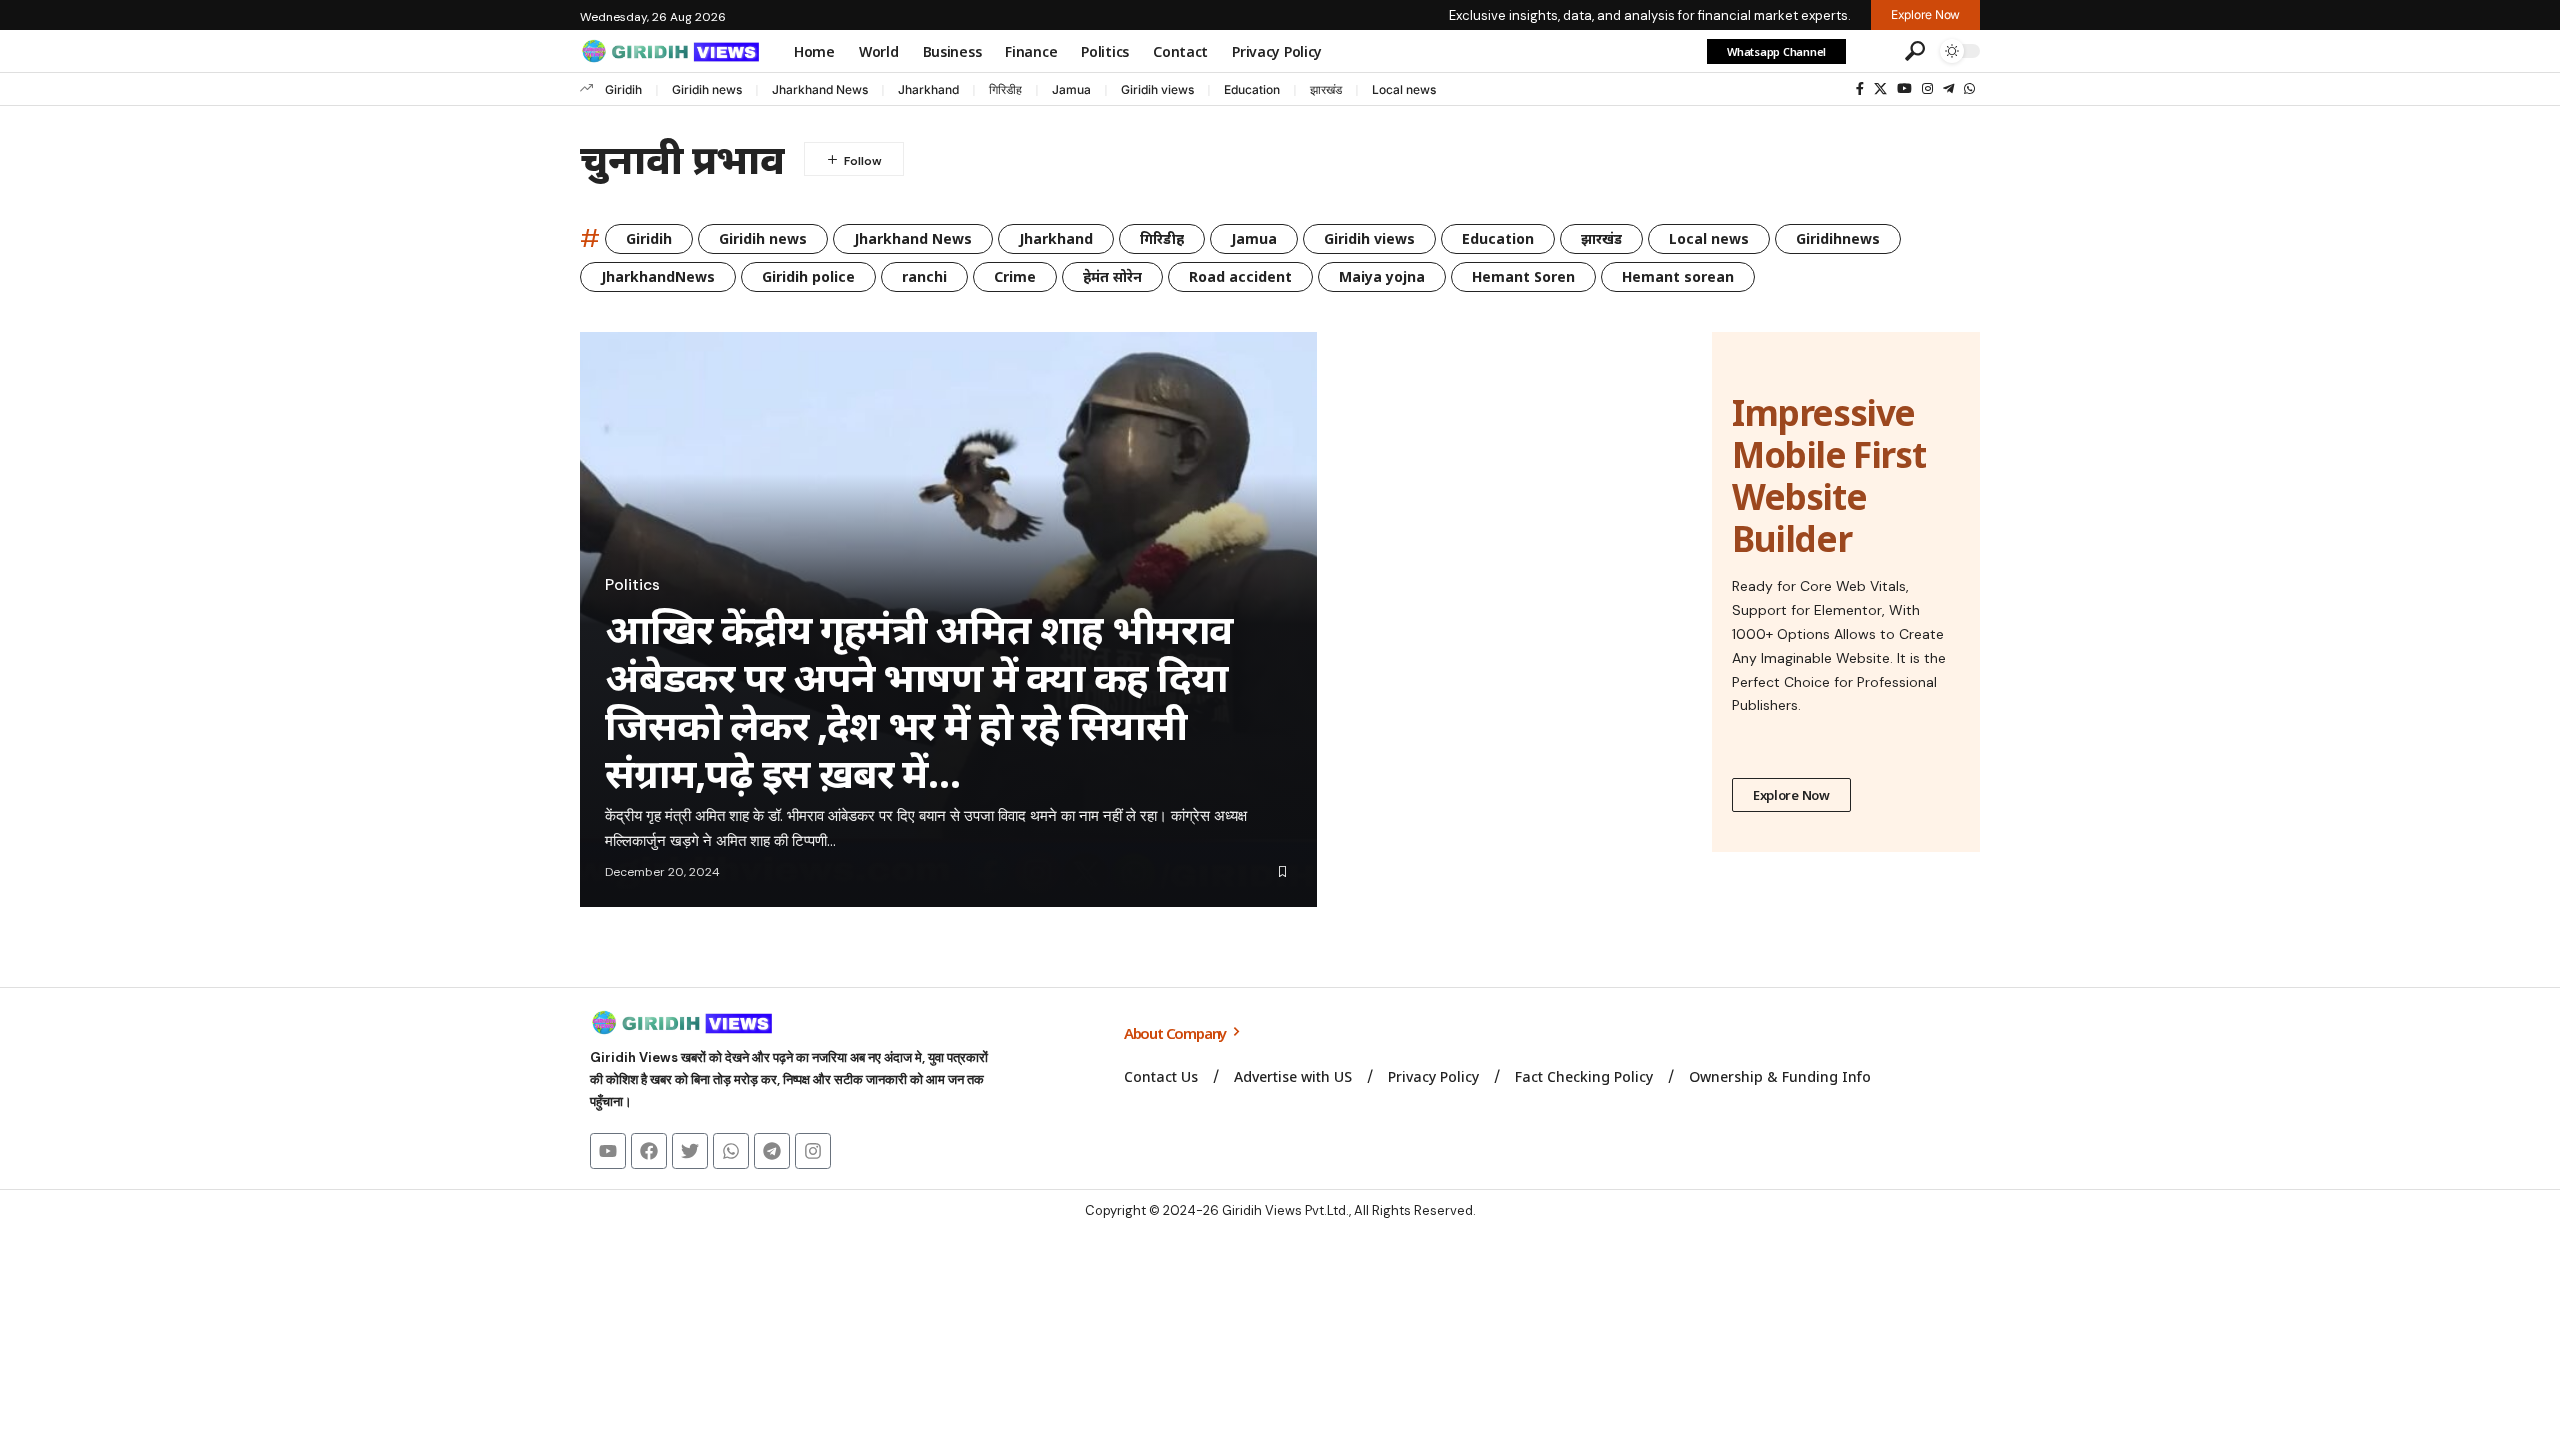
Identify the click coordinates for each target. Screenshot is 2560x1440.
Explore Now (1791, 795)
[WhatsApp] (1969, 89)
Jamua (1071, 89)
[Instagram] (1927, 89)
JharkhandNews (658, 276)
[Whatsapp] (731, 1151)
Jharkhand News (820, 89)
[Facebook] (1860, 89)
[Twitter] (690, 1151)
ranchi (924, 276)
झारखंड (1326, 89)
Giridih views (1157, 89)
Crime (1015, 276)
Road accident (1240, 276)
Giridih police (808, 276)
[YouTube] (1904, 89)
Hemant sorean (1678, 276)
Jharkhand (928, 89)
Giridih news (707, 89)
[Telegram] (1948, 89)
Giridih (623, 89)
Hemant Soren (1523, 276)
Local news (1404, 89)
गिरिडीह (1005, 89)
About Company (1176, 1033)
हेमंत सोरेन (1112, 276)
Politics (632, 585)
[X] (1880, 89)
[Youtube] (608, 1151)
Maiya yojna (1382, 276)
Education (1252, 89)
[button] (1873, 51)
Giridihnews (1838, 238)
